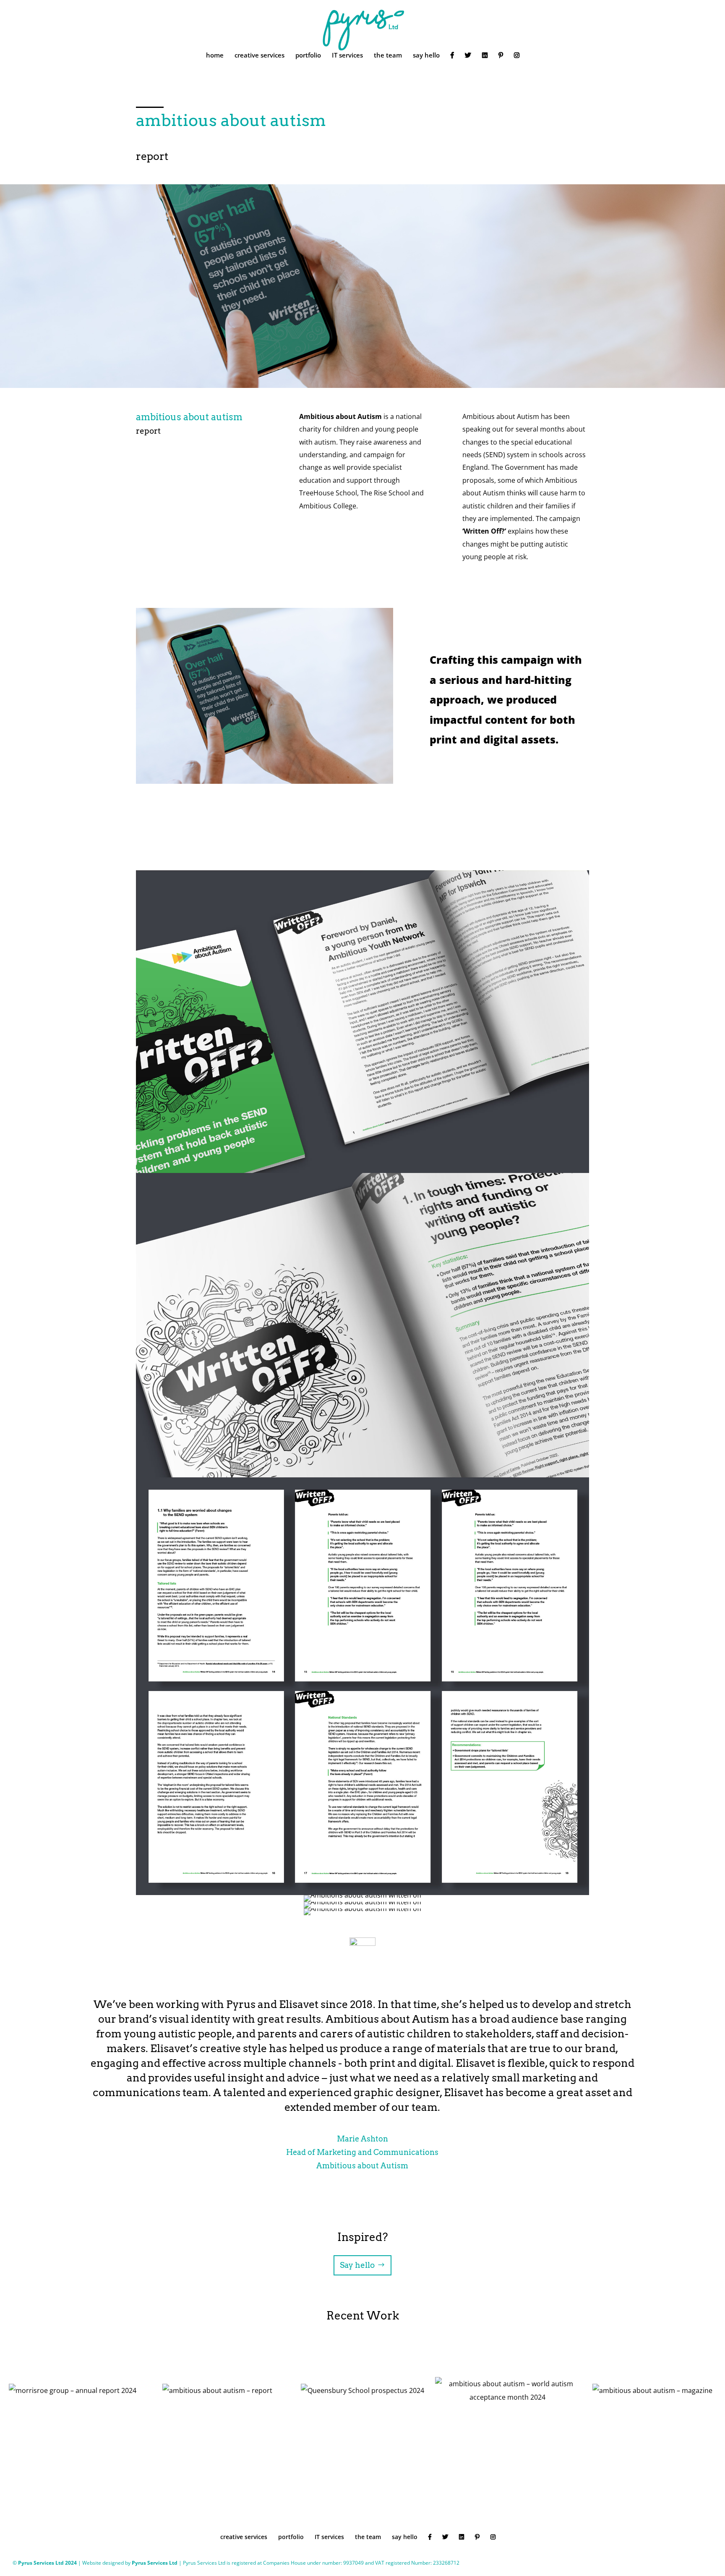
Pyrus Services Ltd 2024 (48, 2563)
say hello (426, 56)
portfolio (308, 56)
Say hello (357, 2265)
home (215, 56)
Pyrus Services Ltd (155, 2563)
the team (388, 56)
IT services (347, 56)
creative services (259, 56)
